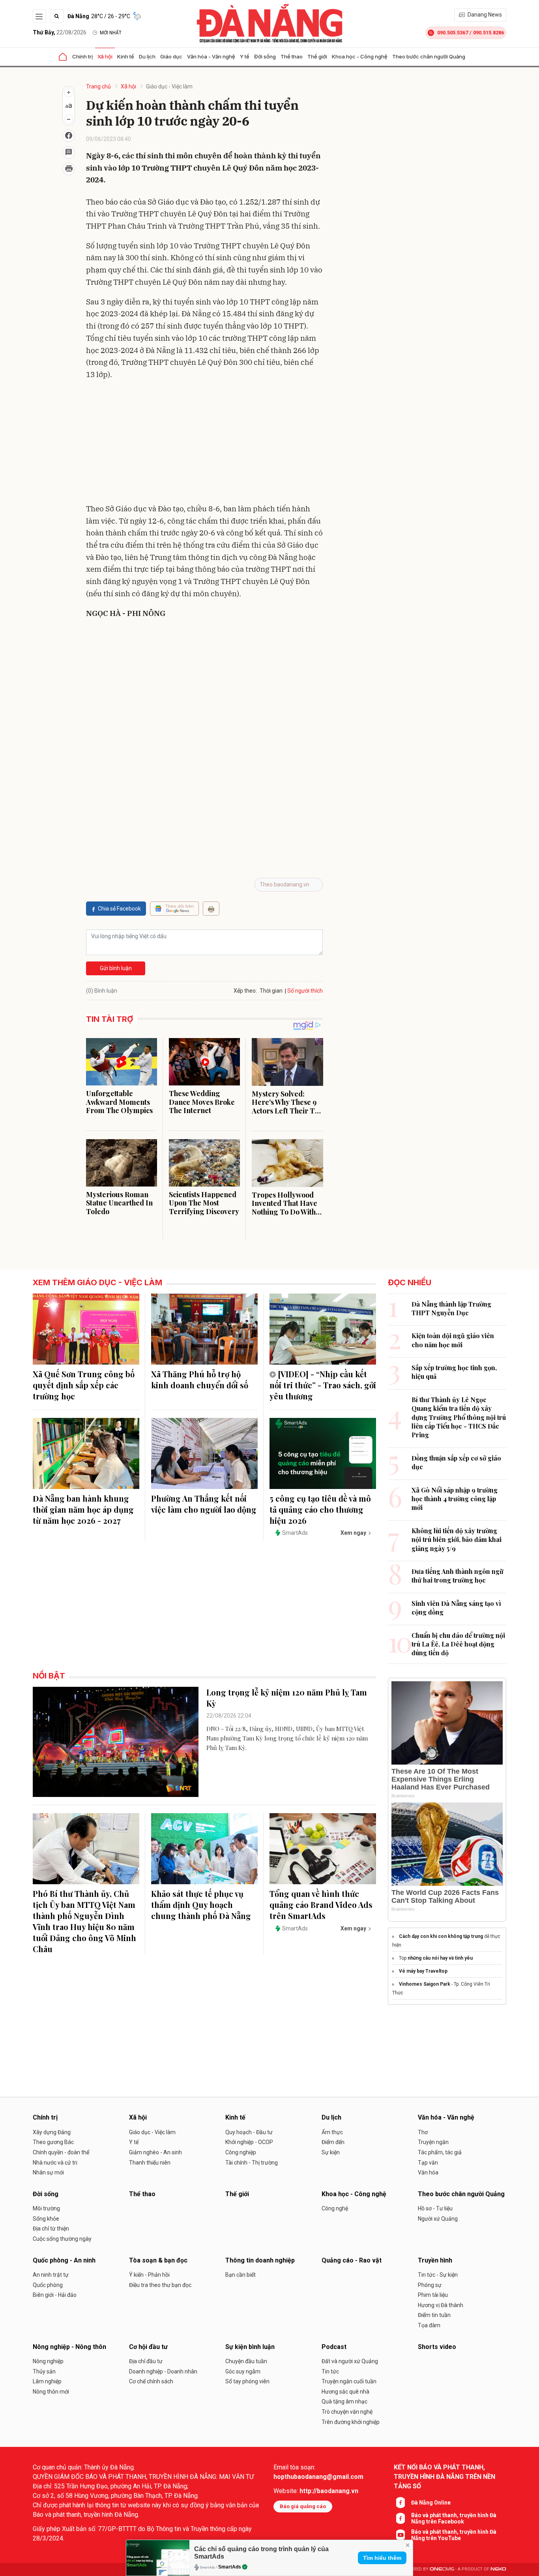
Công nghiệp (241, 2152)
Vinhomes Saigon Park (425, 1984)
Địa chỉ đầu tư (146, 2361)
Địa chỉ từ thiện (51, 2229)
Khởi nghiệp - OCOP (249, 2142)
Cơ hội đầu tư (148, 2347)
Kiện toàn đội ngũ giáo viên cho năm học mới (453, 1340)
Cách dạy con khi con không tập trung (441, 1936)
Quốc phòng (48, 2285)
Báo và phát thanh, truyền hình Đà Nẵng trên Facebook (454, 2518)
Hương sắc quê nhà (345, 2392)
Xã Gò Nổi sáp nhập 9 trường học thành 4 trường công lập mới (455, 1499)
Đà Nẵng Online (431, 2503)
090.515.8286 (488, 33)
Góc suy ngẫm (243, 2371)
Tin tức (330, 2371)
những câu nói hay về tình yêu (440, 1958)
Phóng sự (430, 2285)
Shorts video (437, 2347)
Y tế (245, 56)
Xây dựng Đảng (52, 2132)
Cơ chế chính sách (151, 2381)
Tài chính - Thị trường (252, 2163)
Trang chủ (98, 86)
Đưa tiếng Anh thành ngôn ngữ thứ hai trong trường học (458, 1576)
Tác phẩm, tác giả (440, 2152)
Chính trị (82, 56)
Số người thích (305, 991)
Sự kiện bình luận (250, 2347)
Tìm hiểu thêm (382, 2558)
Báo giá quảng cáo (303, 2506)
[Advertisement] (204, 443)
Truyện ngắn (433, 2142)
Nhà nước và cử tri (55, 2163)
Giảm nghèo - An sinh (155, 2152)
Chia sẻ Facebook (119, 909)
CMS (442, 2569)
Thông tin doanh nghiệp (260, 2260)
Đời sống (265, 56)
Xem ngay (353, 1533)
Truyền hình (435, 2260)
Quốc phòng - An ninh (64, 2260)
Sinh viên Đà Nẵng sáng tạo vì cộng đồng (456, 1608)
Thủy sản (44, 2371)
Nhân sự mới (48, 2172)
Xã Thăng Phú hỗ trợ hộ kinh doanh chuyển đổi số (200, 1379)
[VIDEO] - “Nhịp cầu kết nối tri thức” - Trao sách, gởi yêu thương (323, 1385)
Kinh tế (126, 56)
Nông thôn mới (51, 2392)
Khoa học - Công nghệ (360, 56)
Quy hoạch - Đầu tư (249, 2132)
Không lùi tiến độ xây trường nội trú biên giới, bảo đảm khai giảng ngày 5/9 (457, 1540)
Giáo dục (171, 56)
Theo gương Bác (53, 2142)
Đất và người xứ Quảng (350, 2361)
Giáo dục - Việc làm (169, 86)
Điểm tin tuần (434, 2315)
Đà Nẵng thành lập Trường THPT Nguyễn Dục (451, 1308)
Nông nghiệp (48, 2361)
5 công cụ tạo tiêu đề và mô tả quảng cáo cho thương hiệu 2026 (320, 1509)
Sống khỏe (46, 2219)
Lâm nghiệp (47, 2381)
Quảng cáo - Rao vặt (352, 2260)
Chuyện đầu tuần (246, 2361)
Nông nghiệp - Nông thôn (69, 2347)
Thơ (423, 2132)
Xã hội (105, 56)
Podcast (334, 2347)
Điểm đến (333, 2142)
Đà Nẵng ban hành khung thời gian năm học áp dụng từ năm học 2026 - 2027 (83, 1509)
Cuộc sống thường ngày (62, 2239)
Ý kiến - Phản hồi (149, 2275)
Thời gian (271, 991)
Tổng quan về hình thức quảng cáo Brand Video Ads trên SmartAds (321, 1905)
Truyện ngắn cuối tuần (349, 2381)
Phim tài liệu (433, 2295)
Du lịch (147, 56)
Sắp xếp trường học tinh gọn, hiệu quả (454, 1372)
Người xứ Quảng (438, 2219)
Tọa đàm (429, 2325)
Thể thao (292, 56)
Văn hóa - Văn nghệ (211, 56)
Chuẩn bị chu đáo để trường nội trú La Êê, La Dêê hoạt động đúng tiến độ (458, 1644)
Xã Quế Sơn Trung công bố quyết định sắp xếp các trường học (84, 1385)
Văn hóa (428, 2172)
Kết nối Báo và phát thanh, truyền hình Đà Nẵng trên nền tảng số (444, 2477)
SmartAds (230, 2567)
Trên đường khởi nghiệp (351, 2422)
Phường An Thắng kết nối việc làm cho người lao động (204, 1504)
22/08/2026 (60, 32)
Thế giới (317, 56)
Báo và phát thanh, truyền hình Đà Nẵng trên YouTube (454, 2535)
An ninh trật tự (51, 2275)
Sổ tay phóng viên (247, 2381)
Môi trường (46, 2208)
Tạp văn (428, 2163)
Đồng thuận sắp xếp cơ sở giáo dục (456, 1462)
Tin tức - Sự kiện (438, 2275)
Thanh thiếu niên (150, 2163)
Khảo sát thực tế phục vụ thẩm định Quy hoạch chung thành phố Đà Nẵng (201, 1905)
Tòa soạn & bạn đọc (158, 2260)
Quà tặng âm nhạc (344, 2401)
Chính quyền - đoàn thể (61, 2152)
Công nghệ (335, 2208)
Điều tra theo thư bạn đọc (160, 2285)
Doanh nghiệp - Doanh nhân (163, 2371)
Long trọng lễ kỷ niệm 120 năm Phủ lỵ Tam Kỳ (287, 1698)
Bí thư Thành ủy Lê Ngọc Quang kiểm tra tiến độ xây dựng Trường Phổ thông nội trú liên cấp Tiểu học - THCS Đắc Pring (459, 1417)
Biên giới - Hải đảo (55, 2295)
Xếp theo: (245, 991)
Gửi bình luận (116, 968)
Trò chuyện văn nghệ (347, 2412)
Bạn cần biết (240, 2275)
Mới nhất (111, 33)
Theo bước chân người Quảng (429, 56)
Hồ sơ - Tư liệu (435, 2208)
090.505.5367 (453, 33)
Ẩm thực (332, 2132)
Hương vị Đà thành (441, 2305)
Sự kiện (331, 2152)
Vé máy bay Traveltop (423, 1971)
